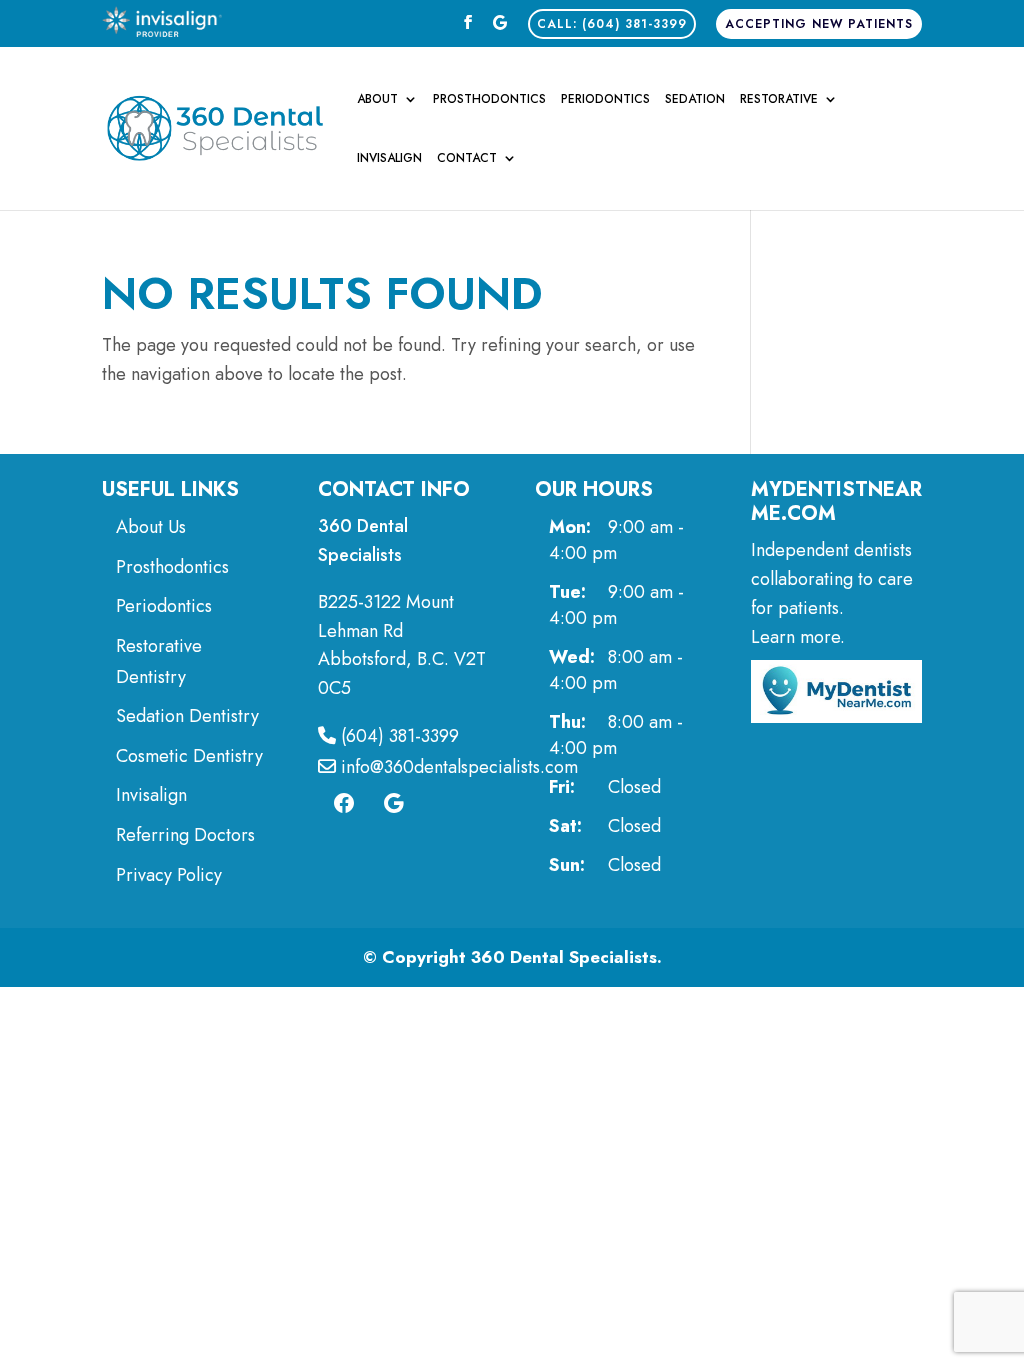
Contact (467, 159)
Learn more (795, 637)
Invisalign (389, 159)
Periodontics (605, 100)
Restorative (779, 100)
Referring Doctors (185, 835)
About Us (151, 527)
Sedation (695, 100)
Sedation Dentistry (187, 716)
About (377, 100)
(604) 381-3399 (397, 736)
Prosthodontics (489, 100)
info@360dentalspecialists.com (457, 767)
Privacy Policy (169, 875)
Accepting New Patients (819, 24)
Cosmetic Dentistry (192, 756)
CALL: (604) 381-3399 (612, 24)
